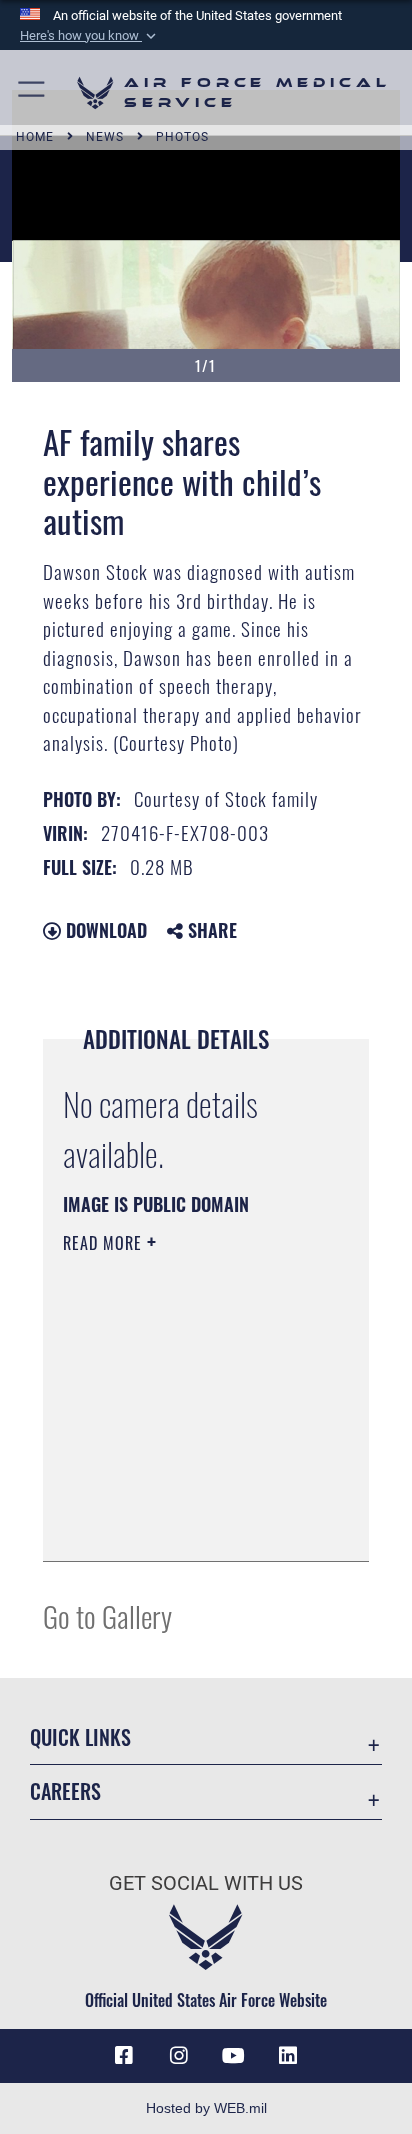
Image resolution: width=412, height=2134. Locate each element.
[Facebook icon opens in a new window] (124, 2056)
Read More (105, 1243)
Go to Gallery (107, 1615)
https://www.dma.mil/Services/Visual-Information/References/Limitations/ (184, 1524)
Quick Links (80, 1737)
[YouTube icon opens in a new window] (233, 2056)
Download (104, 930)
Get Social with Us (206, 1883)
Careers (65, 1791)
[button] (90, 36)
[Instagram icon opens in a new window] (179, 2056)
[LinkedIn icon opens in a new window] (288, 2056)
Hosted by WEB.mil (206, 2108)
